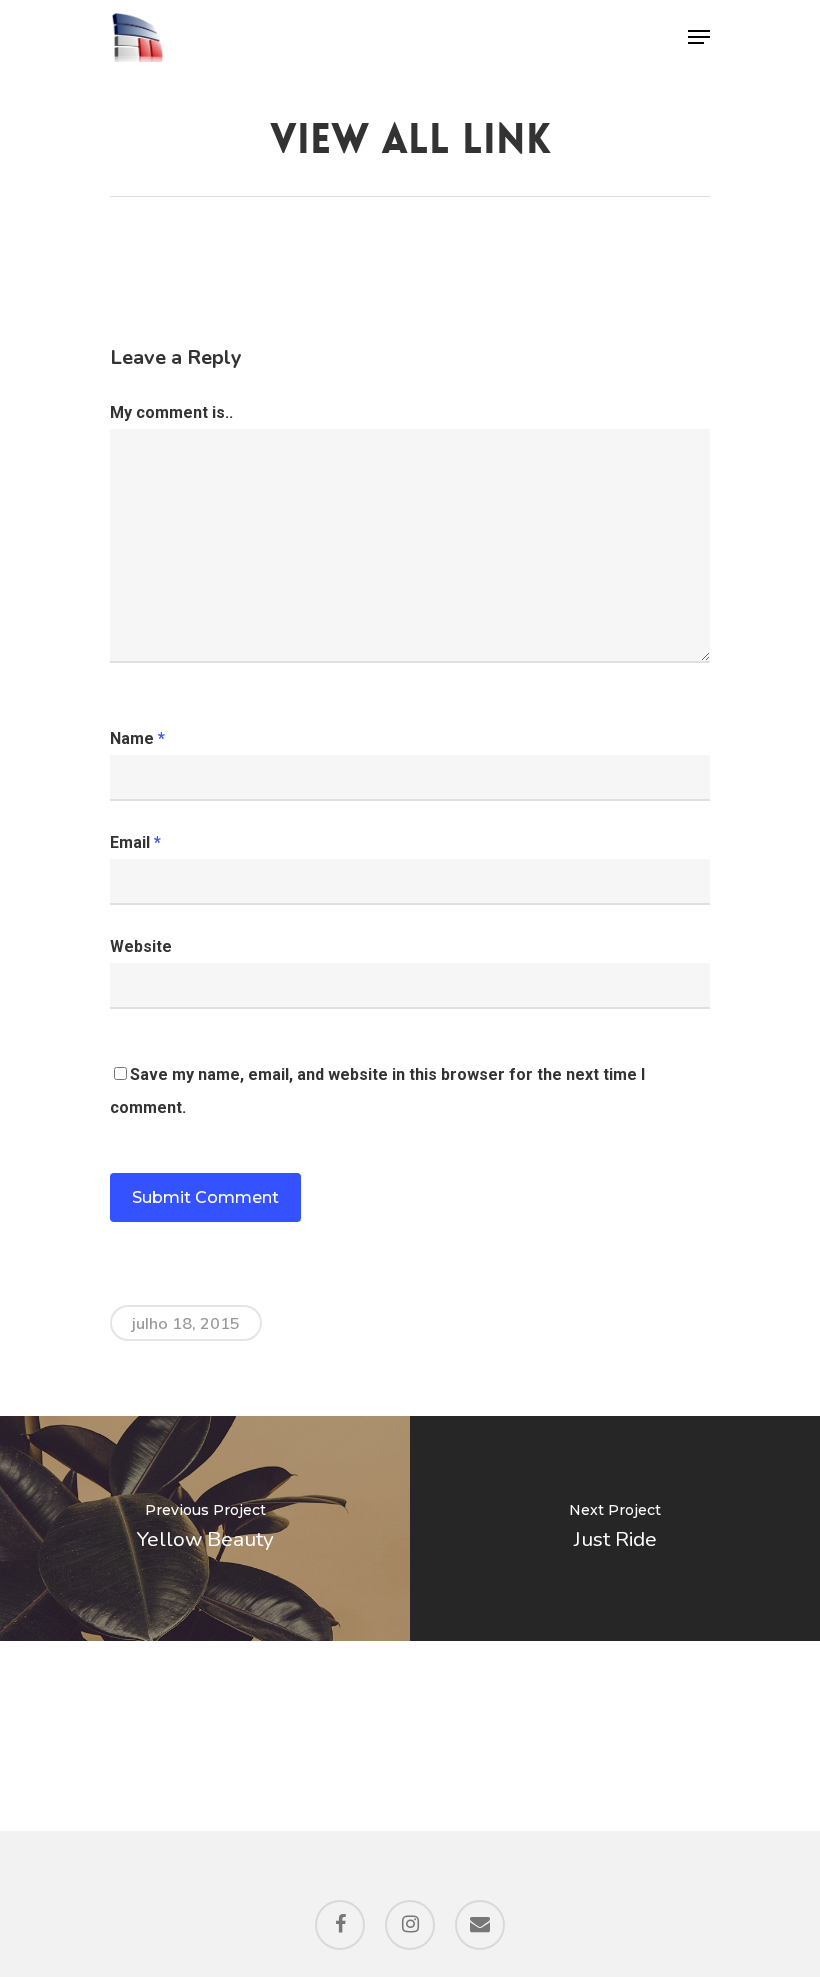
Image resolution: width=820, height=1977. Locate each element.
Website (141, 946)
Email (135, 842)
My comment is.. (171, 412)
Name (137, 738)
